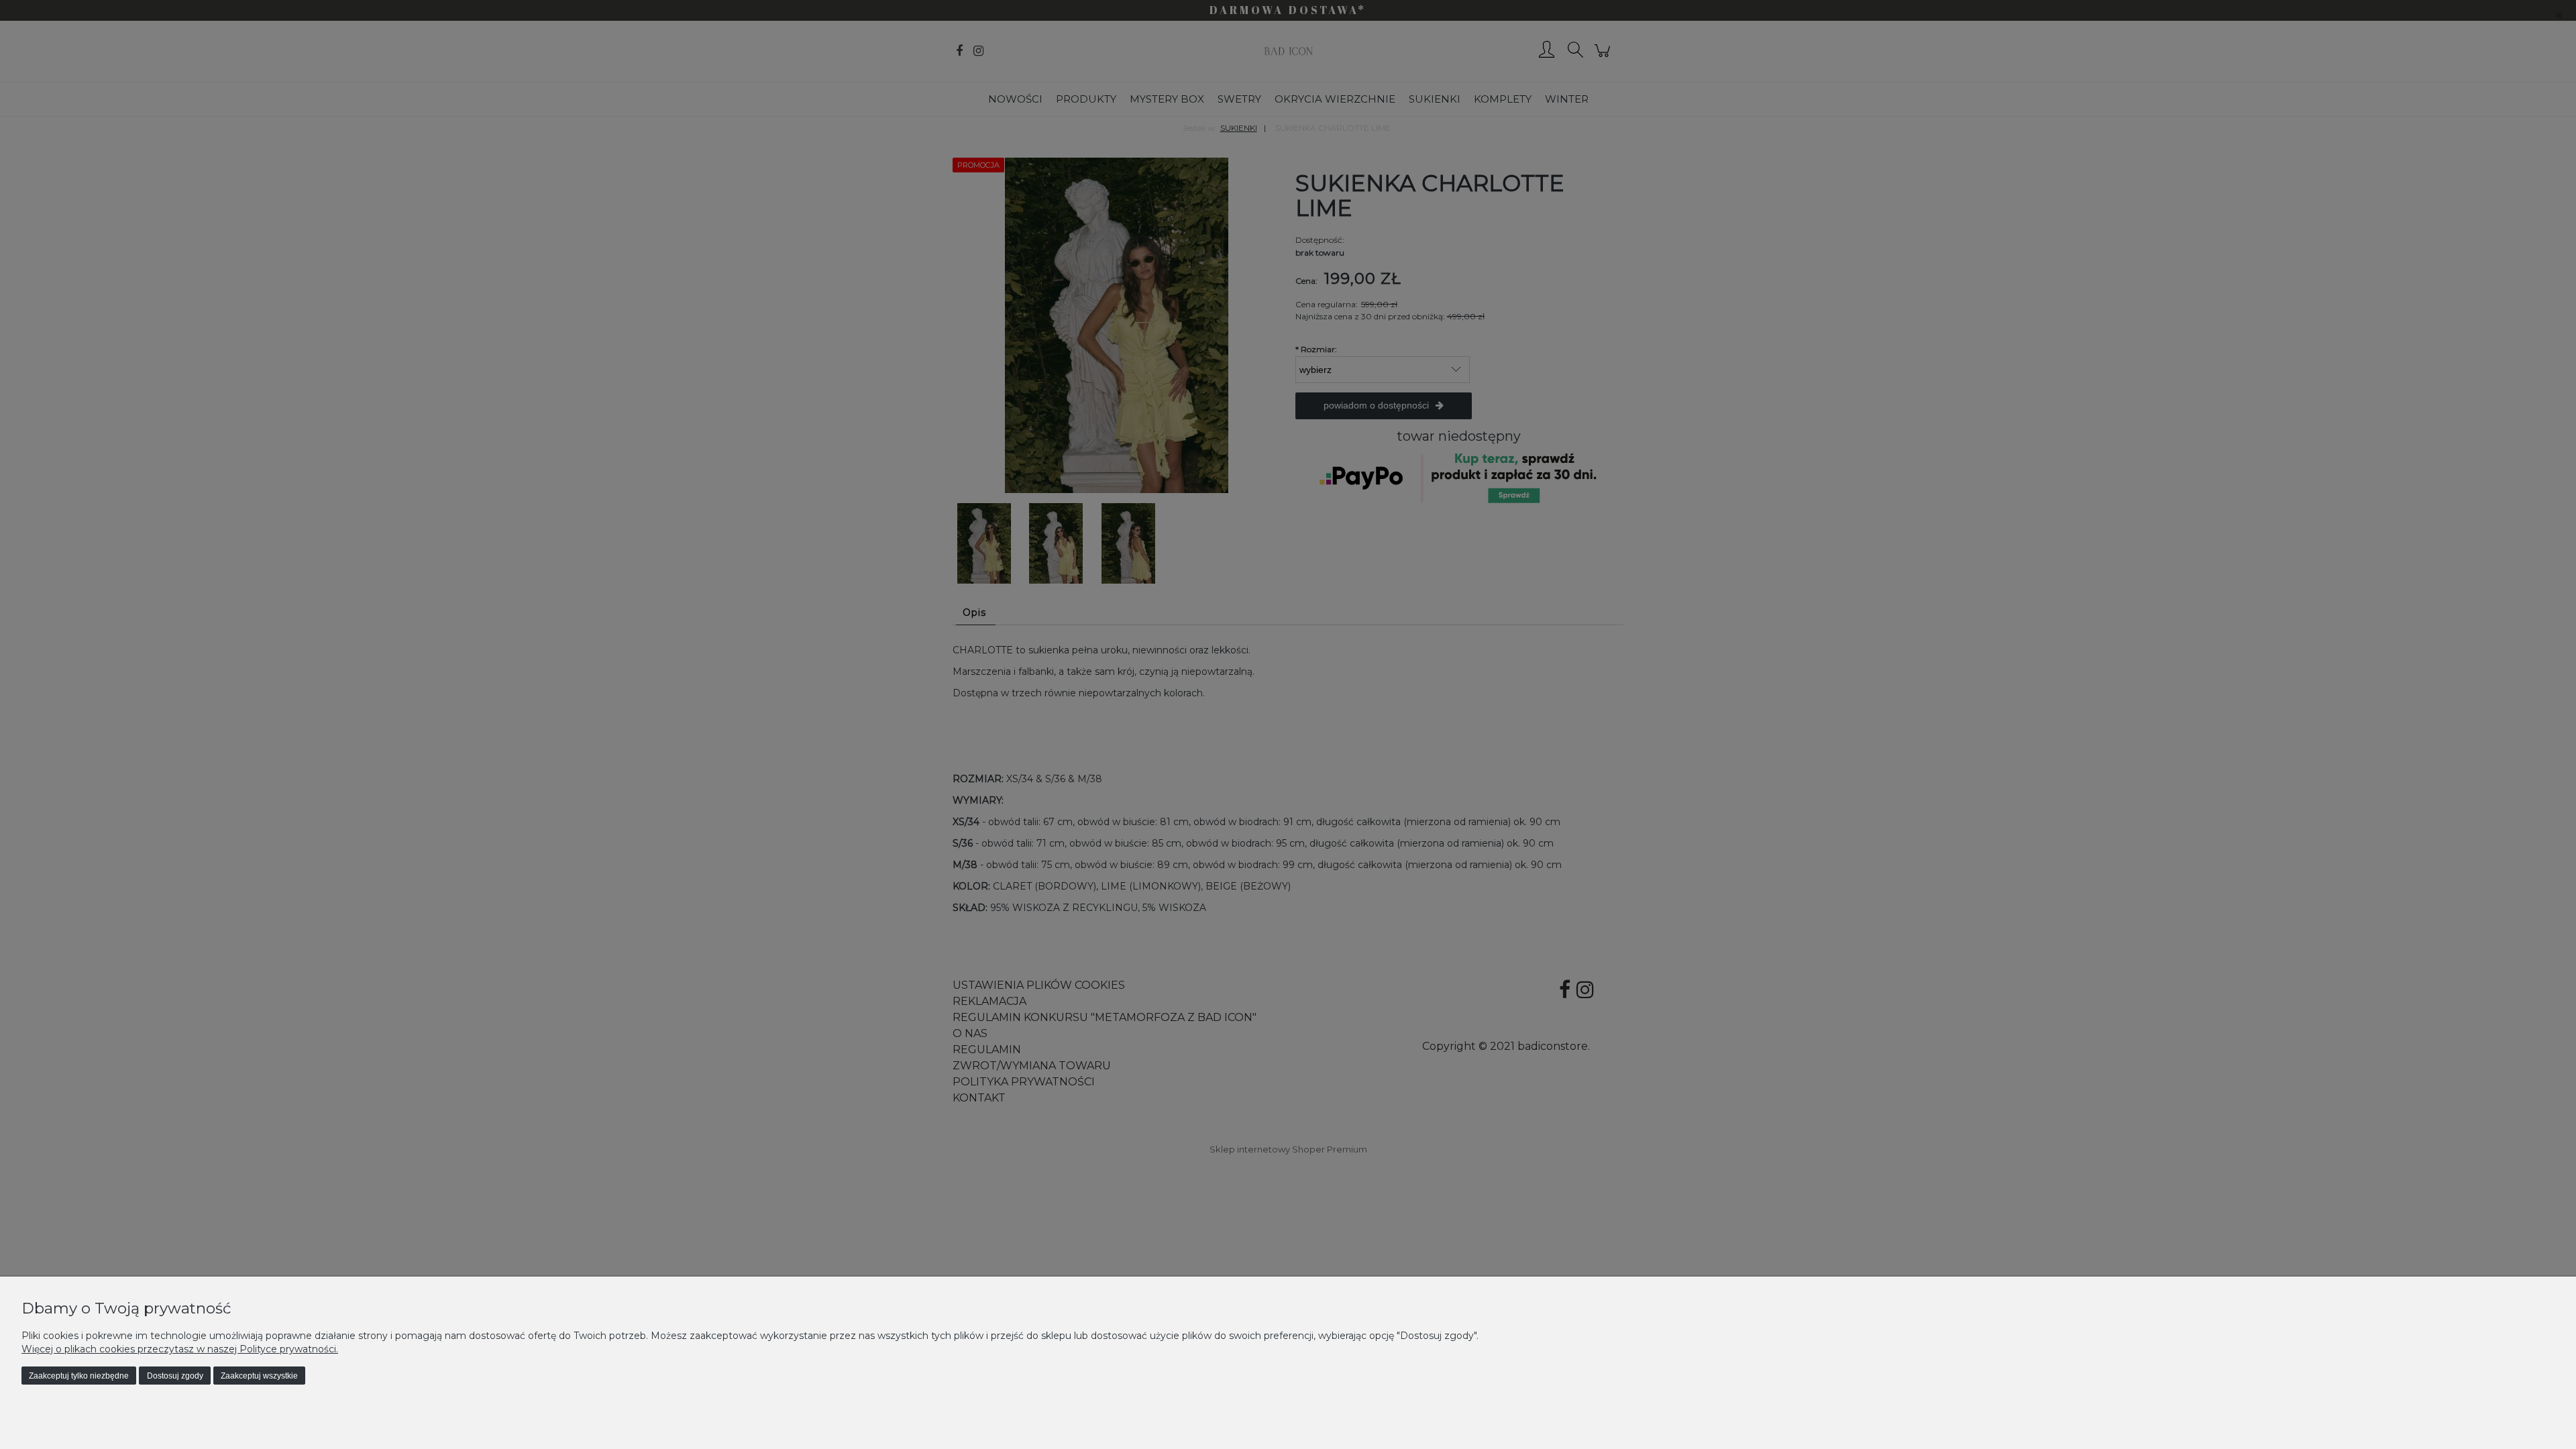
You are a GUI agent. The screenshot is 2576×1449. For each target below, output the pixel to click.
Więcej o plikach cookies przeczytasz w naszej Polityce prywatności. (180, 1349)
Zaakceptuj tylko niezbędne (79, 1376)
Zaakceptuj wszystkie (259, 1376)
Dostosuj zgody (175, 1376)
